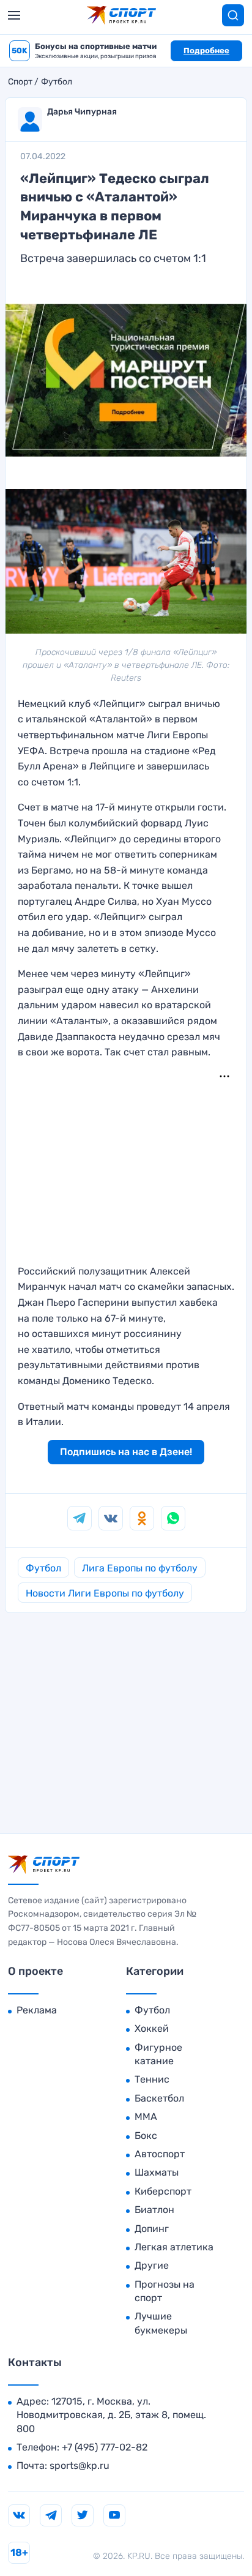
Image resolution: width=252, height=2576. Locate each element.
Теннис (152, 2079)
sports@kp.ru (80, 2466)
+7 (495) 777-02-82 (105, 2447)
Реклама (37, 2010)
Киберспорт (163, 2191)
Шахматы (157, 2172)
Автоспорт (160, 2154)
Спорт (20, 82)
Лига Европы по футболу (140, 1568)
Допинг (152, 2229)
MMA (146, 2117)
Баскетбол (159, 2098)
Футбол (57, 82)
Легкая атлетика (174, 2247)
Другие (152, 2265)
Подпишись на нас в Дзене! (126, 1452)
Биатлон (154, 2210)
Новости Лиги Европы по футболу (105, 1593)
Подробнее (206, 51)
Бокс (146, 2136)
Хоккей (152, 2028)
